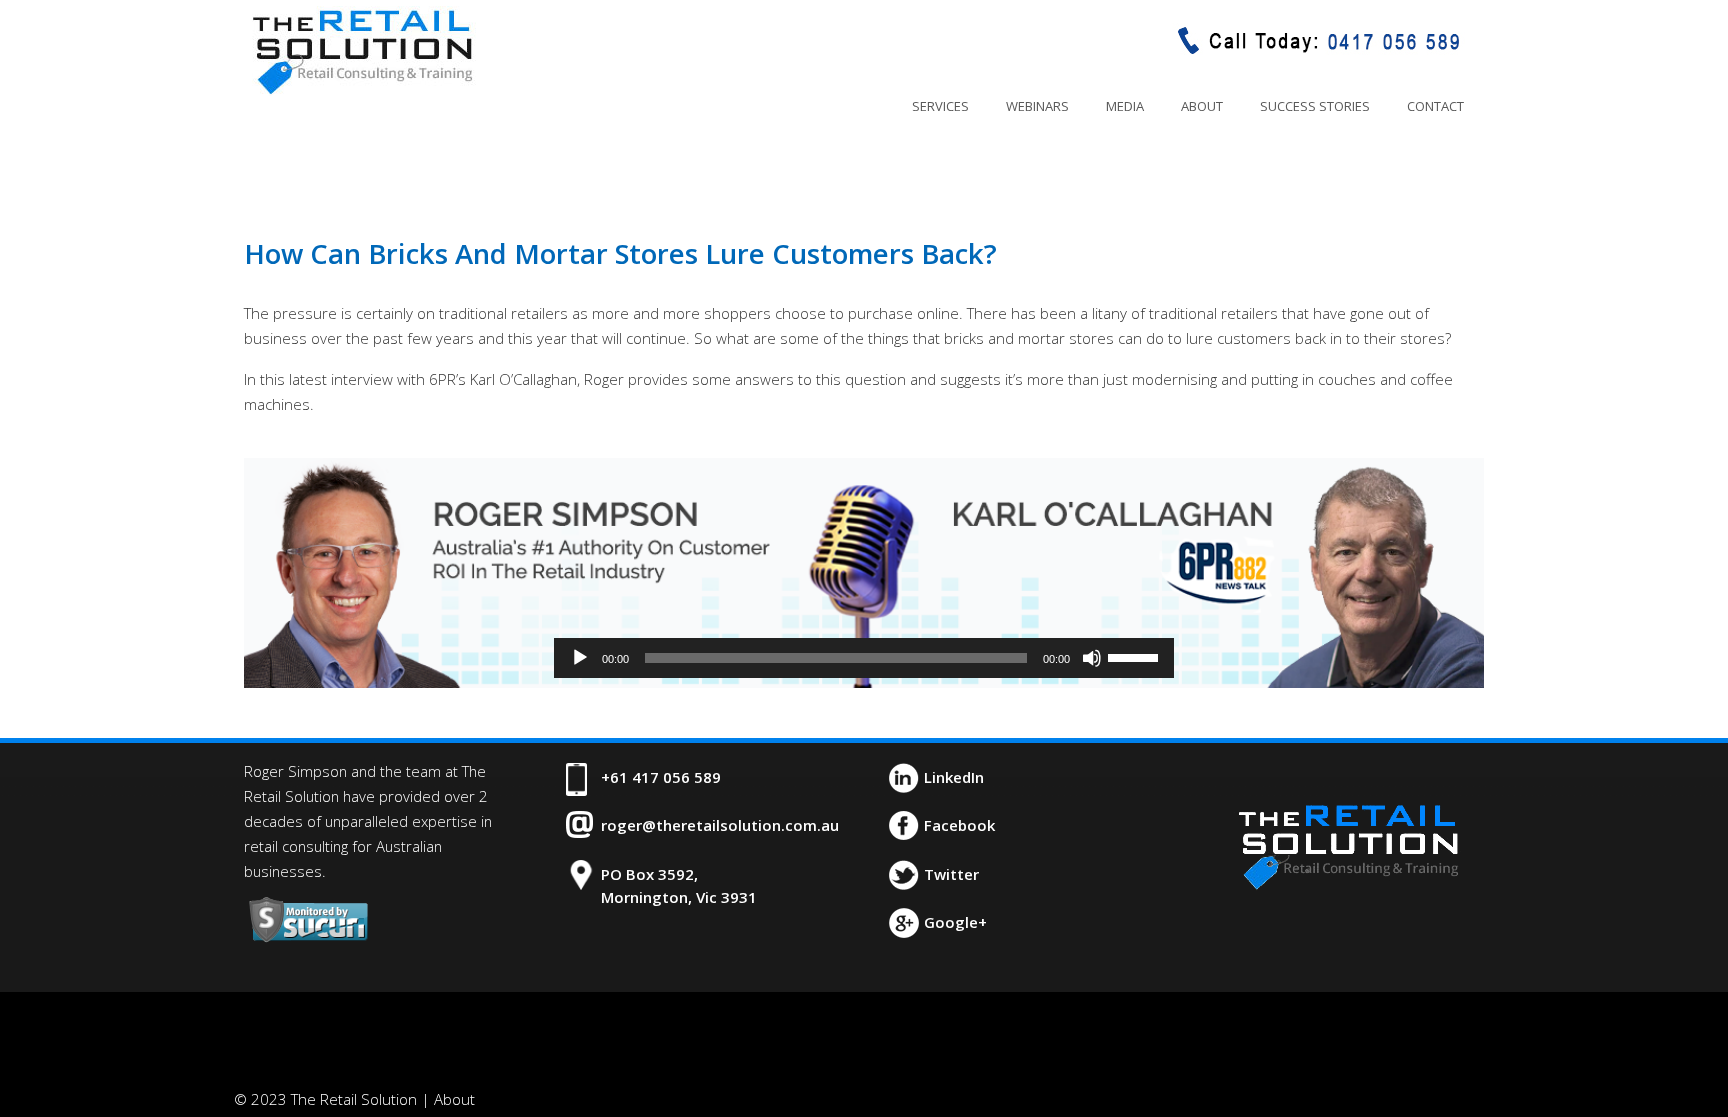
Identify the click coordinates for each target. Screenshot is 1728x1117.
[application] (864, 658)
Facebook (959, 825)
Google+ (955, 922)
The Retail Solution (362, 51)
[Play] (580, 658)
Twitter (951, 874)
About (454, 1099)
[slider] (1136, 656)
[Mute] (1092, 658)
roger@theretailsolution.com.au (720, 825)
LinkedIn (954, 777)
